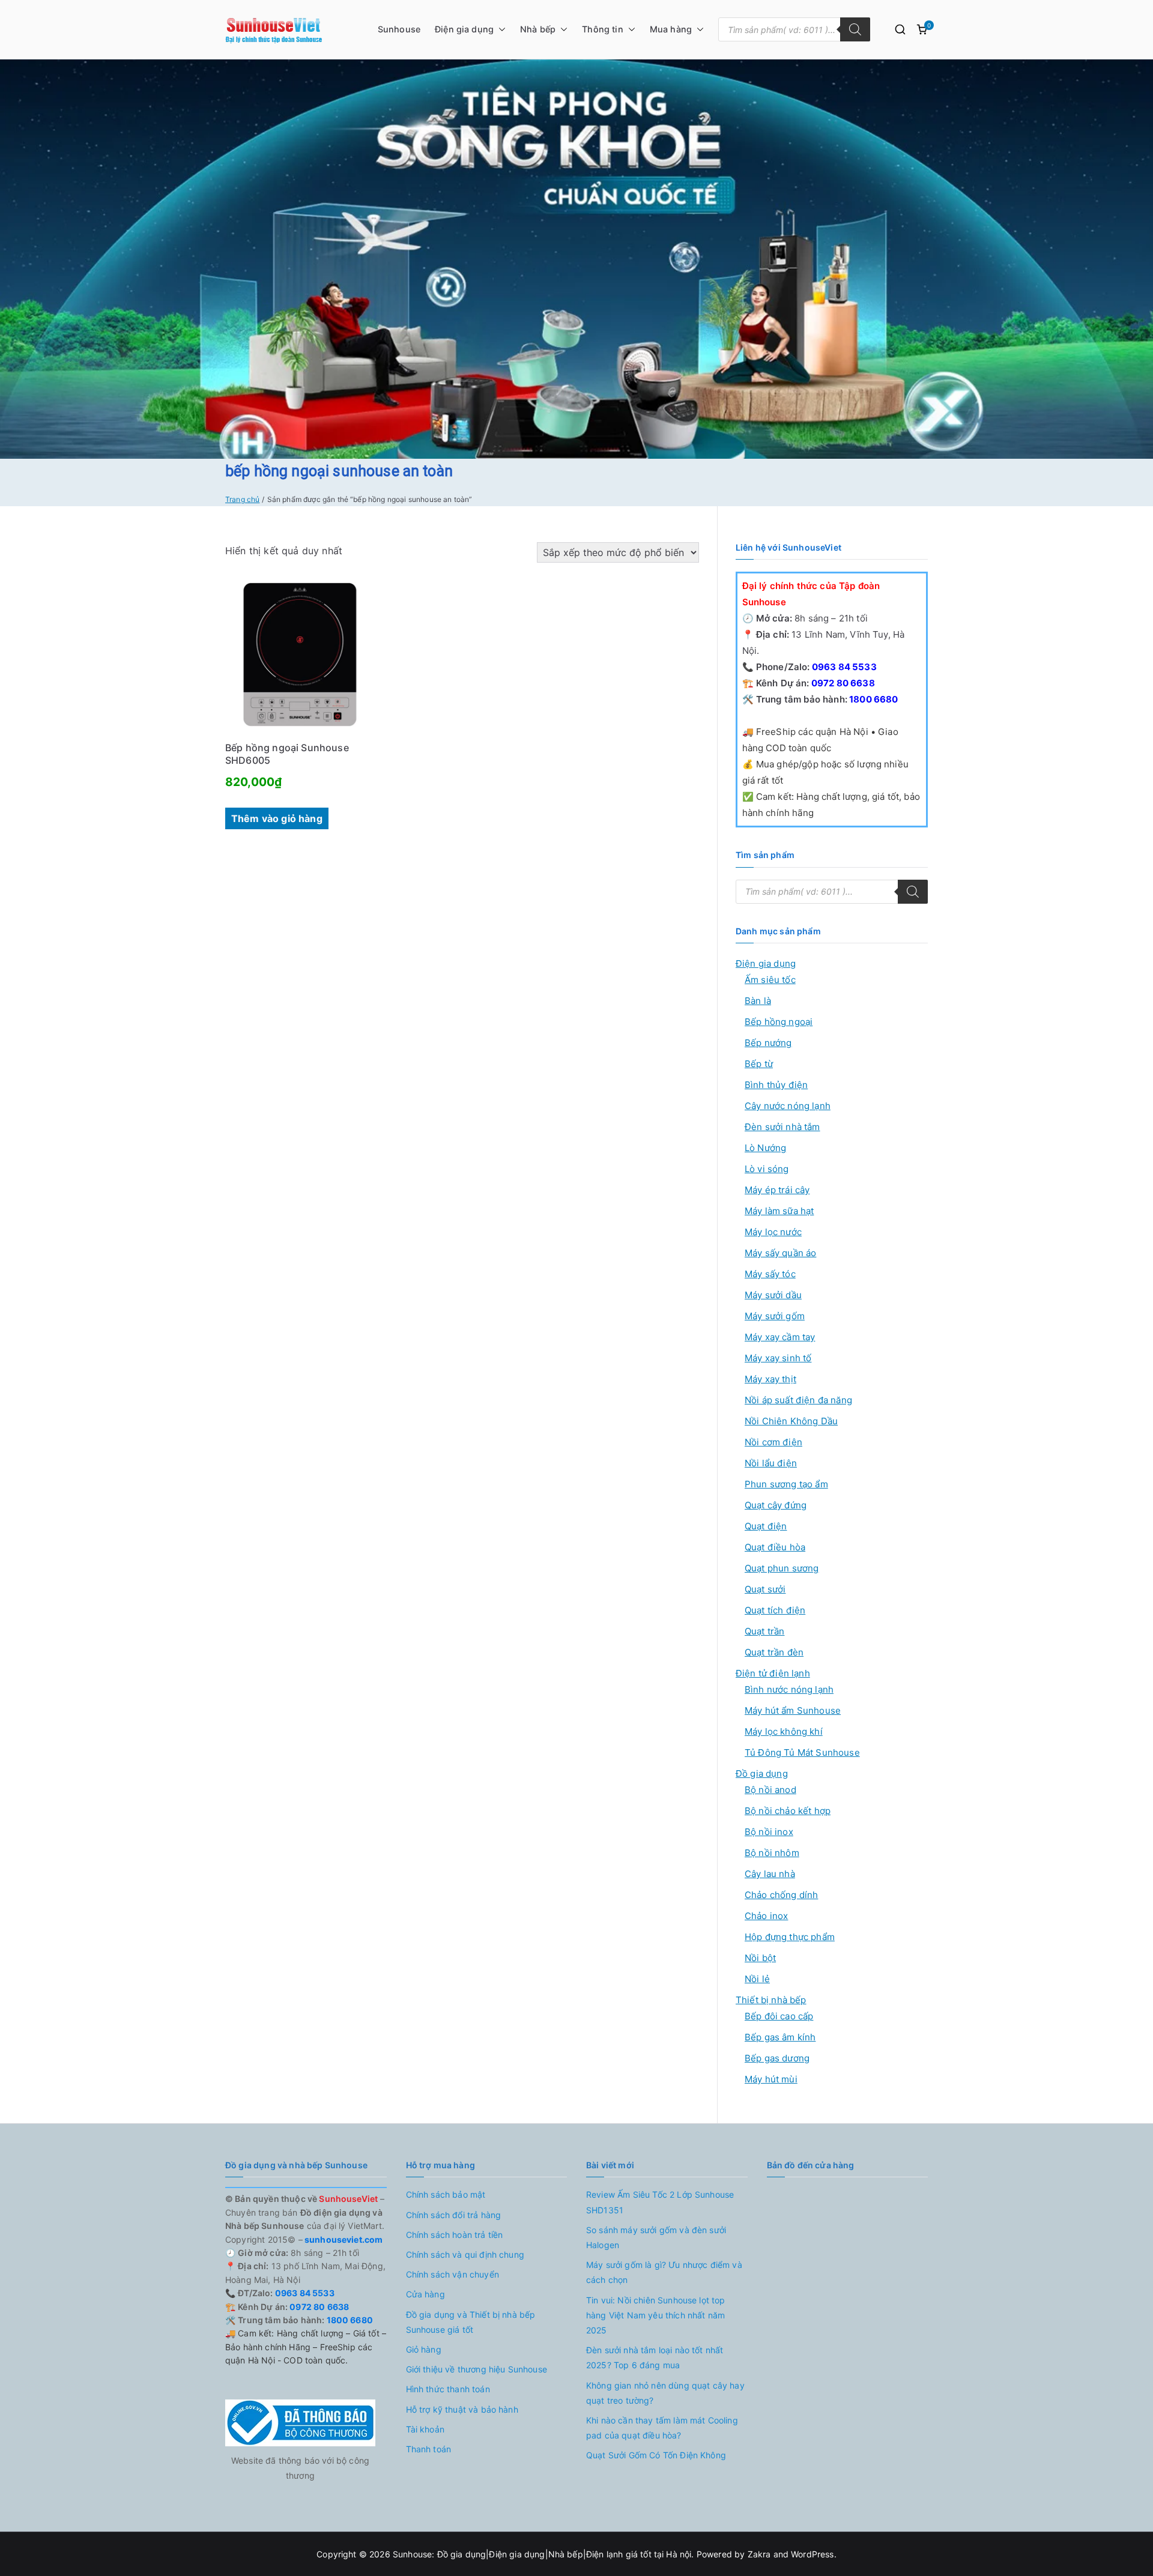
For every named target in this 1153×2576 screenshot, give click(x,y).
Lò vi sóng (767, 1169)
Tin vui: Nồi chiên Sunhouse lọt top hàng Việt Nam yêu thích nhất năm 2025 (656, 2315)
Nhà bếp (538, 29)
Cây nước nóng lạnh (788, 1106)
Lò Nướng (765, 1148)
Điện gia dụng (464, 29)
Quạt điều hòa (775, 1547)
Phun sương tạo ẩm (786, 1484)
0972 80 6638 (842, 683)
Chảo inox (766, 1916)
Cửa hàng (425, 2294)
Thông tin (602, 29)
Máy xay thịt (770, 1379)
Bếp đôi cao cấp (779, 2016)
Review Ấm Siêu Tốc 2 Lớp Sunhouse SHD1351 (660, 2202)
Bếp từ (759, 1064)
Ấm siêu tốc (770, 980)
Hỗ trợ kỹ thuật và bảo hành (462, 2409)
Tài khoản (425, 2429)
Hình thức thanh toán (448, 2389)
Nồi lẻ (757, 1979)
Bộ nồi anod (770, 1790)
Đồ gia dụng (762, 1773)
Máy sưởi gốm (775, 1316)
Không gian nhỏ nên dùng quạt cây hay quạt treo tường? (665, 2393)
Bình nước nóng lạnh (789, 1689)
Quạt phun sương (782, 1568)
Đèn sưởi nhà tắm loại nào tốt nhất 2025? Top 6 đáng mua (655, 2357)
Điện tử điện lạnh (773, 1673)
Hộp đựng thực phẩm (790, 1937)
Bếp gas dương (777, 2058)
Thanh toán (429, 2449)
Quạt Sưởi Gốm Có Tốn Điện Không (656, 2455)
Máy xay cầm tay (780, 1337)
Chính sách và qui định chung (465, 2254)
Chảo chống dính (781, 1895)
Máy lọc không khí (784, 1731)
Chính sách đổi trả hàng (454, 2215)
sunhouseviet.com (343, 2239)
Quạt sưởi (765, 1589)
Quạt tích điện (775, 1610)
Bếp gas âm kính (780, 2037)
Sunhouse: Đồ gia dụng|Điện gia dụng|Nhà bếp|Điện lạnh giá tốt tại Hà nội (542, 2554)
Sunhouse (399, 29)
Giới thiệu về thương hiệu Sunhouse (477, 2369)
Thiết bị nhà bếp (771, 2000)
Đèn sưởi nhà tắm (782, 1127)
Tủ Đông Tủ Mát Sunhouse (802, 1752)
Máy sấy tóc (770, 1274)
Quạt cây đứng (776, 1505)
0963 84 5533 (843, 667)
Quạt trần (764, 1631)
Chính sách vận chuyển (452, 2274)
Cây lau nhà (770, 1874)
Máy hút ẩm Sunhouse (793, 1710)
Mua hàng (671, 29)
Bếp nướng (768, 1043)
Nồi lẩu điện (771, 1463)
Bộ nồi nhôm (772, 1853)
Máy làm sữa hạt (779, 1211)
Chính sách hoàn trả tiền (455, 2235)
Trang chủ (242, 499)
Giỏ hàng (424, 2349)
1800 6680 (873, 699)
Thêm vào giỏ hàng (277, 818)
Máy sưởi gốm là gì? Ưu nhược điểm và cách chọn (664, 2272)
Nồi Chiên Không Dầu (791, 1421)
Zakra (759, 2554)
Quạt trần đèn (774, 1652)
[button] (500, 29)
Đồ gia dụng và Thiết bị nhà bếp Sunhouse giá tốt (471, 2322)
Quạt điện (766, 1526)
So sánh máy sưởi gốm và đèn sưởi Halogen (656, 2237)
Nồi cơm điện (773, 1442)
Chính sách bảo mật (446, 2194)
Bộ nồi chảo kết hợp (788, 1811)
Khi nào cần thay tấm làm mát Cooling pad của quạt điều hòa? (662, 2428)
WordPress (812, 2554)
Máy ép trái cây (777, 1190)
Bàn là (758, 1001)
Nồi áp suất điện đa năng (798, 1400)
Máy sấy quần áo (780, 1253)
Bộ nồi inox (769, 1832)
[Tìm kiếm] (855, 29)
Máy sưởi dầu (773, 1295)
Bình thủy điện (776, 1085)
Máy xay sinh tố (778, 1358)
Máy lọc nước (773, 1232)
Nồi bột (760, 1958)
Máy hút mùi (771, 2079)
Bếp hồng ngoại (779, 1022)
